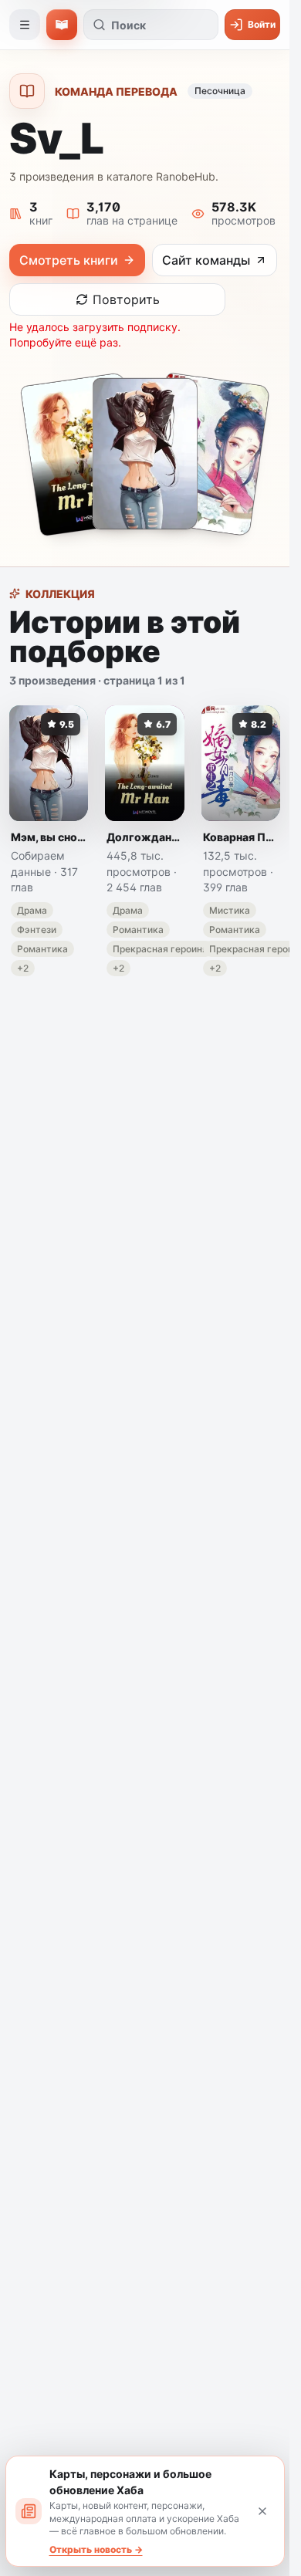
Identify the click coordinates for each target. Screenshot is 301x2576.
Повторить (126, 299)
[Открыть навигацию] (25, 25)
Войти (262, 24)
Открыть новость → (96, 2549)
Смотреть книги (69, 260)
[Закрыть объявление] (262, 2511)
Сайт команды (206, 260)
